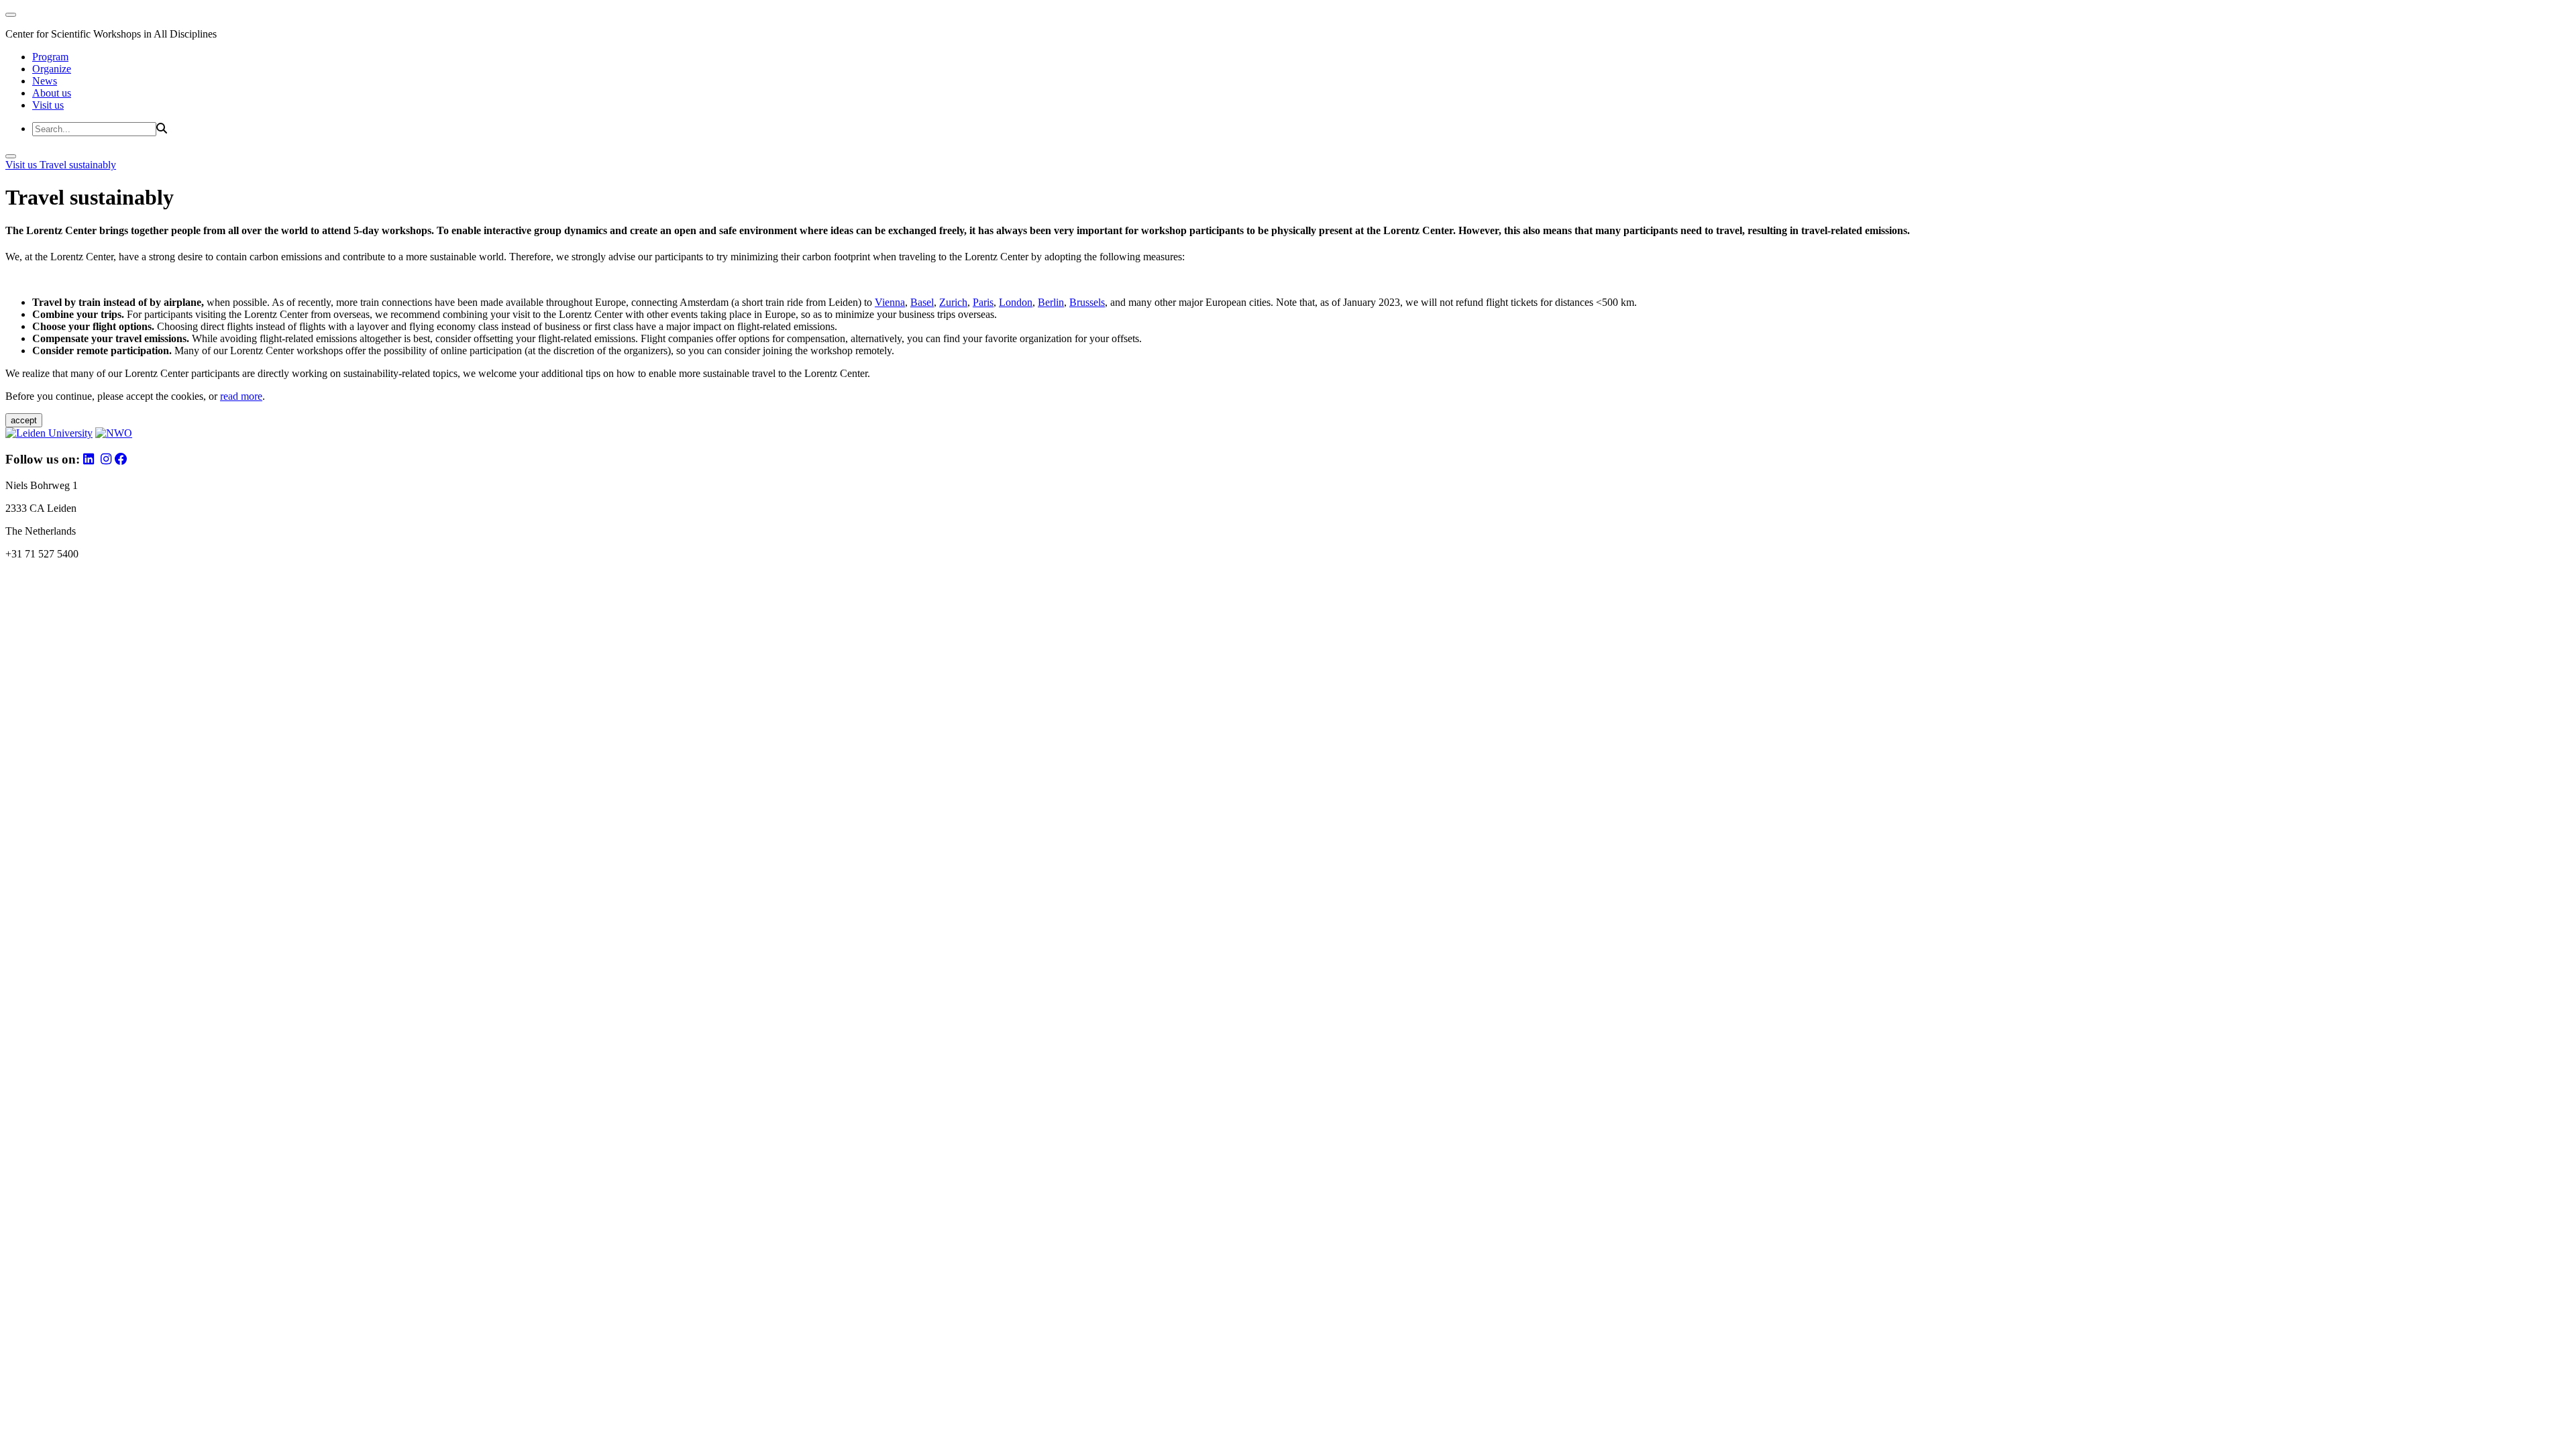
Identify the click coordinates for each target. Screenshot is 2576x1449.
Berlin (1051, 302)
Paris (983, 302)
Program (50, 57)
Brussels (1087, 302)
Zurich (953, 302)
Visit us (48, 105)
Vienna (890, 302)
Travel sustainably (78, 165)
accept (24, 420)
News (45, 81)
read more (241, 396)
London (1016, 302)
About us (52, 93)
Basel (922, 302)
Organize (52, 69)
